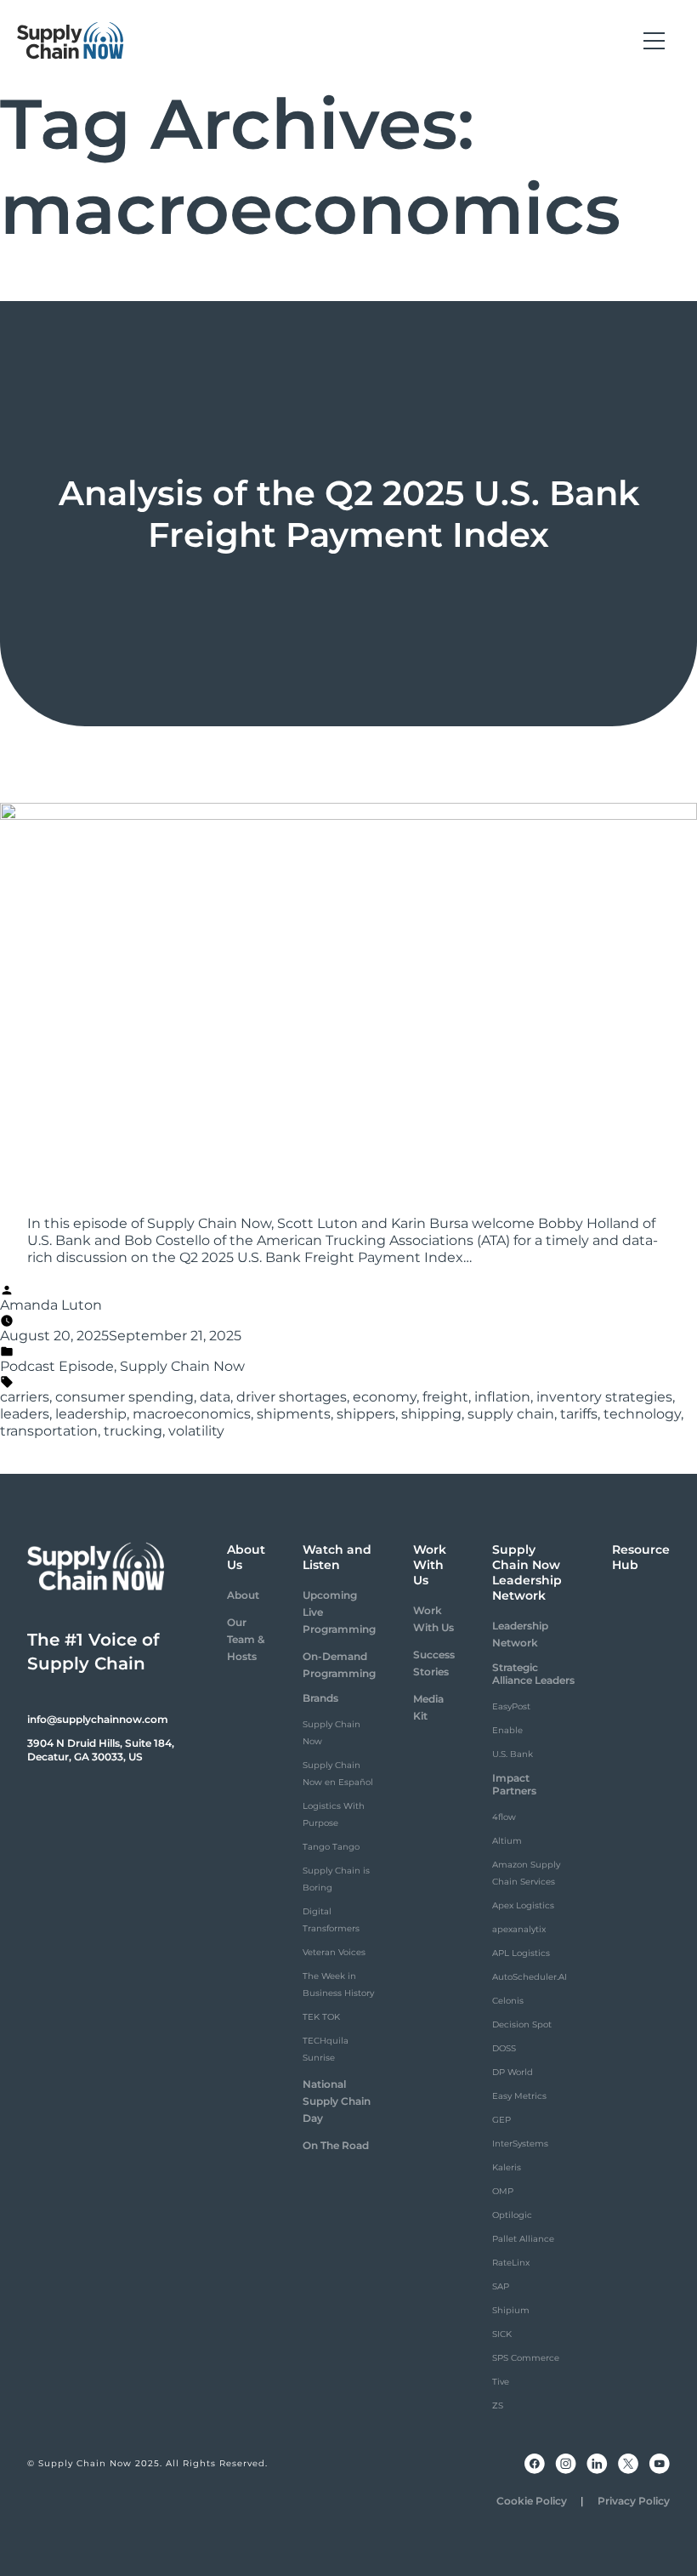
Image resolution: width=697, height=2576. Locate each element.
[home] (71, 41)
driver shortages (292, 1397)
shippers (366, 1414)
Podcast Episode (57, 1366)
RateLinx (511, 2263)
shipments (294, 1414)
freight (445, 1397)
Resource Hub (641, 1557)
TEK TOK (321, 2017)
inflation (502, 1397)
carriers (25, 1397)
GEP (501, 2120)
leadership (91, 1414)
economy (385, 1397)
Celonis (508, 2001)
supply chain (511, 1414)
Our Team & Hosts (246, 1639)
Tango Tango (331, 1847)
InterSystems (520, 2144)
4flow (504, 1817)
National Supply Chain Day (337, 2101)
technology (642, 1414)
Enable (507, 1730)
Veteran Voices (334, 1952)
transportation (49, 1431)
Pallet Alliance (523, 2239)
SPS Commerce (526, 2358)
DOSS (504, 2048)
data (215, 1397)
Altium (507, 1841)
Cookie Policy (532, 2501)
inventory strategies (604, 1397)
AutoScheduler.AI (530, 1977)
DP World (513, 2072)
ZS (498, 2405)
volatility (196, 1431)
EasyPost (511, 1706)
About (243, 1595)
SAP (501, 2286)
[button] (654, 41)
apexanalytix (519, 1929)
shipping (431, 1414)
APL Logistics (521, 1953)
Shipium (511, 2310)
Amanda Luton (51, 1305)
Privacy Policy (634, 2501)
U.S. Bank (513, 1754)
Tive (501, 2382)
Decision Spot (522, 2024)
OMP (503, 2191)
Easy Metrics (519, 2096)
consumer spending (125, 1397)
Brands (320, 1698)
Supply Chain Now (182, 1366)
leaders (25, 1414)
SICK (502, 2334)
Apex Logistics (523, 1905)
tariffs (579, 1414)
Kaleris (507, 2167)
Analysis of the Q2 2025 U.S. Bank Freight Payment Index (349, 514)
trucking (133, 1431)
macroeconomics (192, 1414)
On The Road (336, 2145)
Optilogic (512, 2215)
